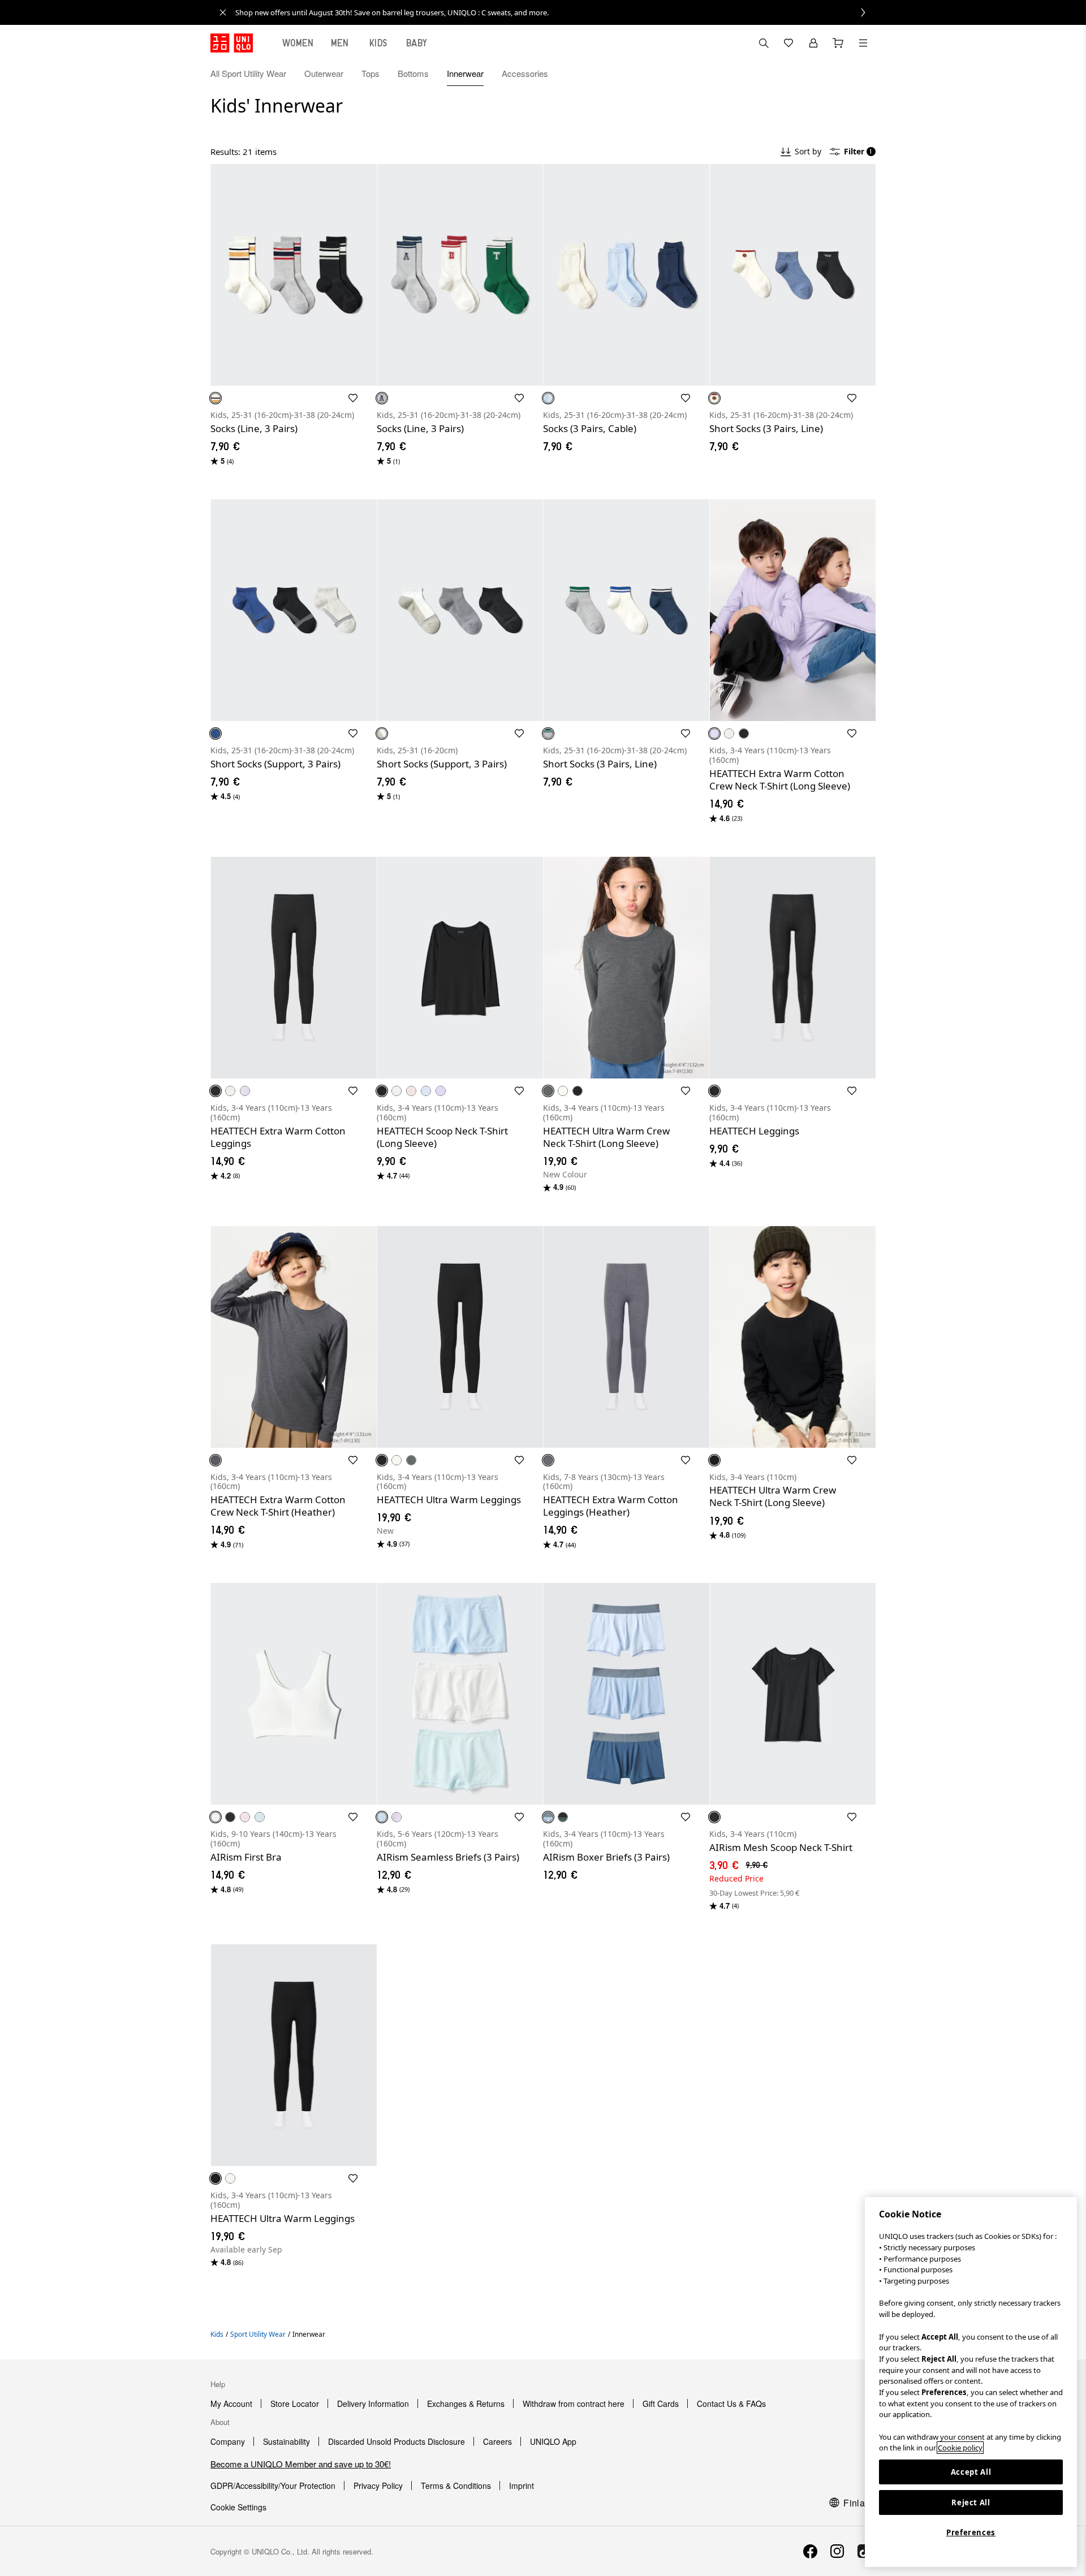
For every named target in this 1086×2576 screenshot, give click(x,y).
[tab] (298, 43)
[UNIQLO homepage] (232, 43)
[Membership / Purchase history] (813, 43)
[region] (971, 2382)
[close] (223, 12)
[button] (863, 74)
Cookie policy (960, 2448)
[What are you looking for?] (764, 43)
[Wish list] (788, 43)
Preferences (971, 2532)
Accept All (971, 2472)
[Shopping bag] (838, 43)
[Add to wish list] (353, 398)
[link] (555, 12)
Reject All (971, 2502)
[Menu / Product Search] (863, 43)
